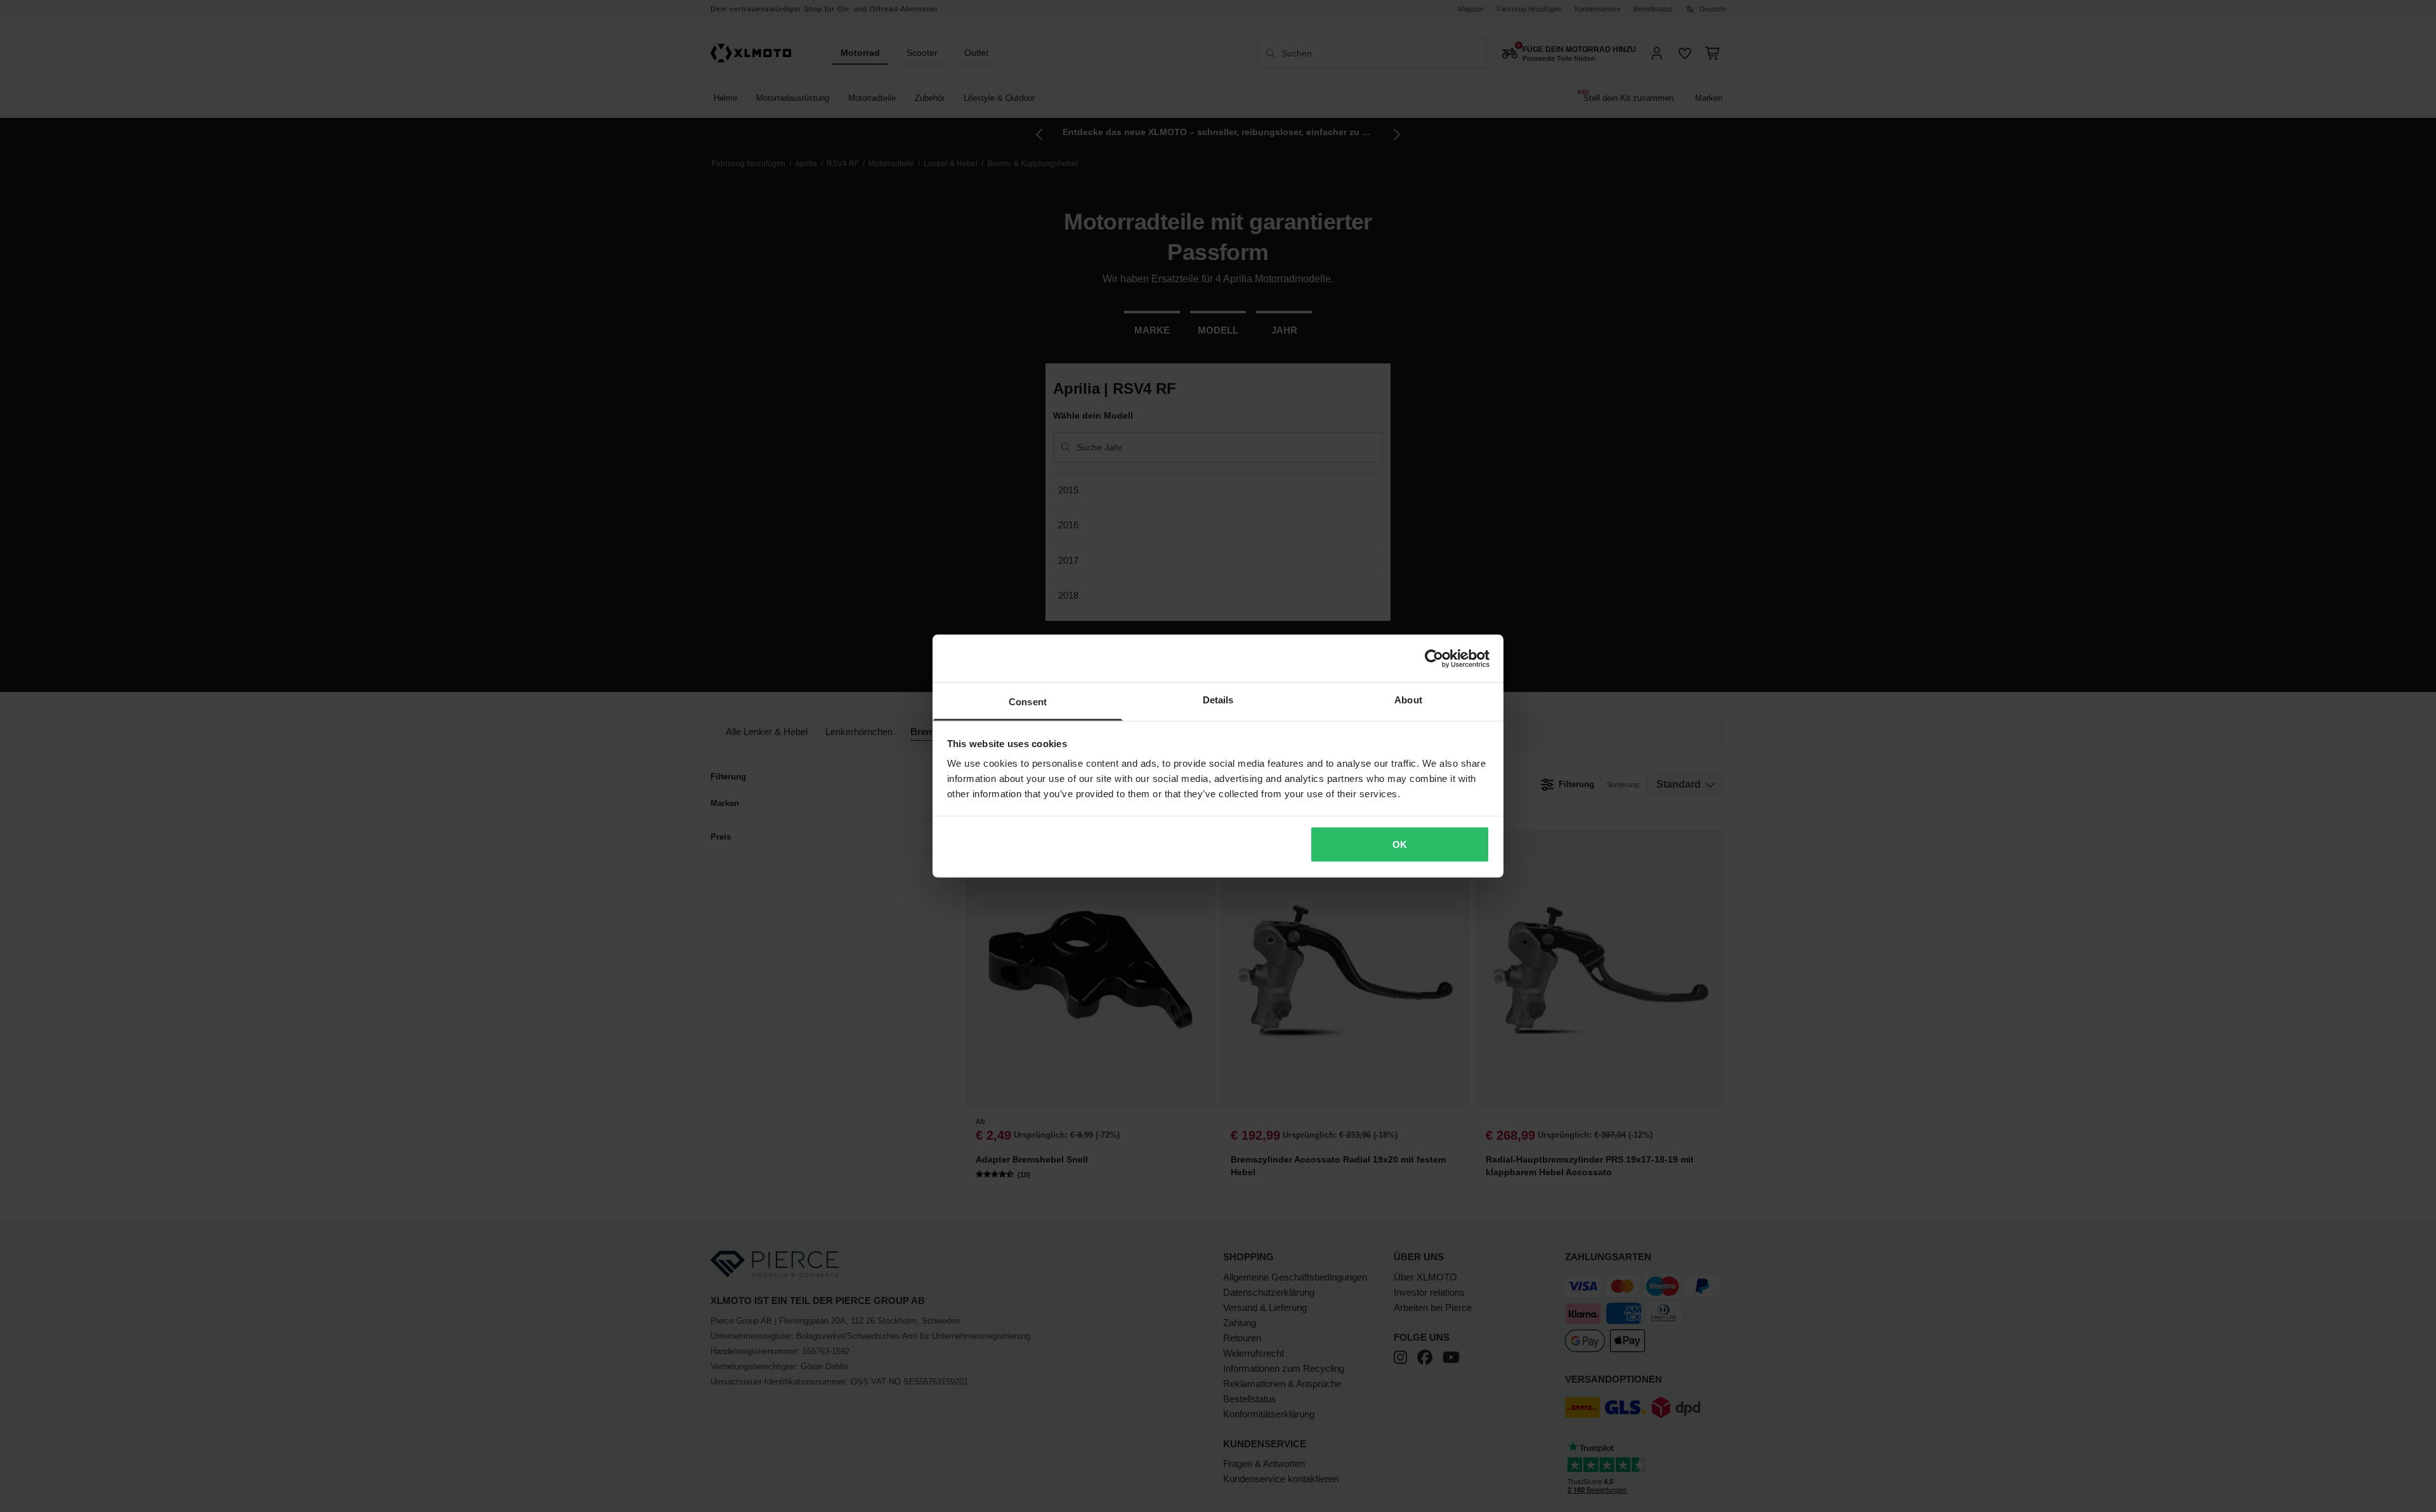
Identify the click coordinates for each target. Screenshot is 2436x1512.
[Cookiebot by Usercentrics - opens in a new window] (1434, 658)
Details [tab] (1218, 700)
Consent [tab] (1028, 702)
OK (1400, 844)
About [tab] (1408, 700)
